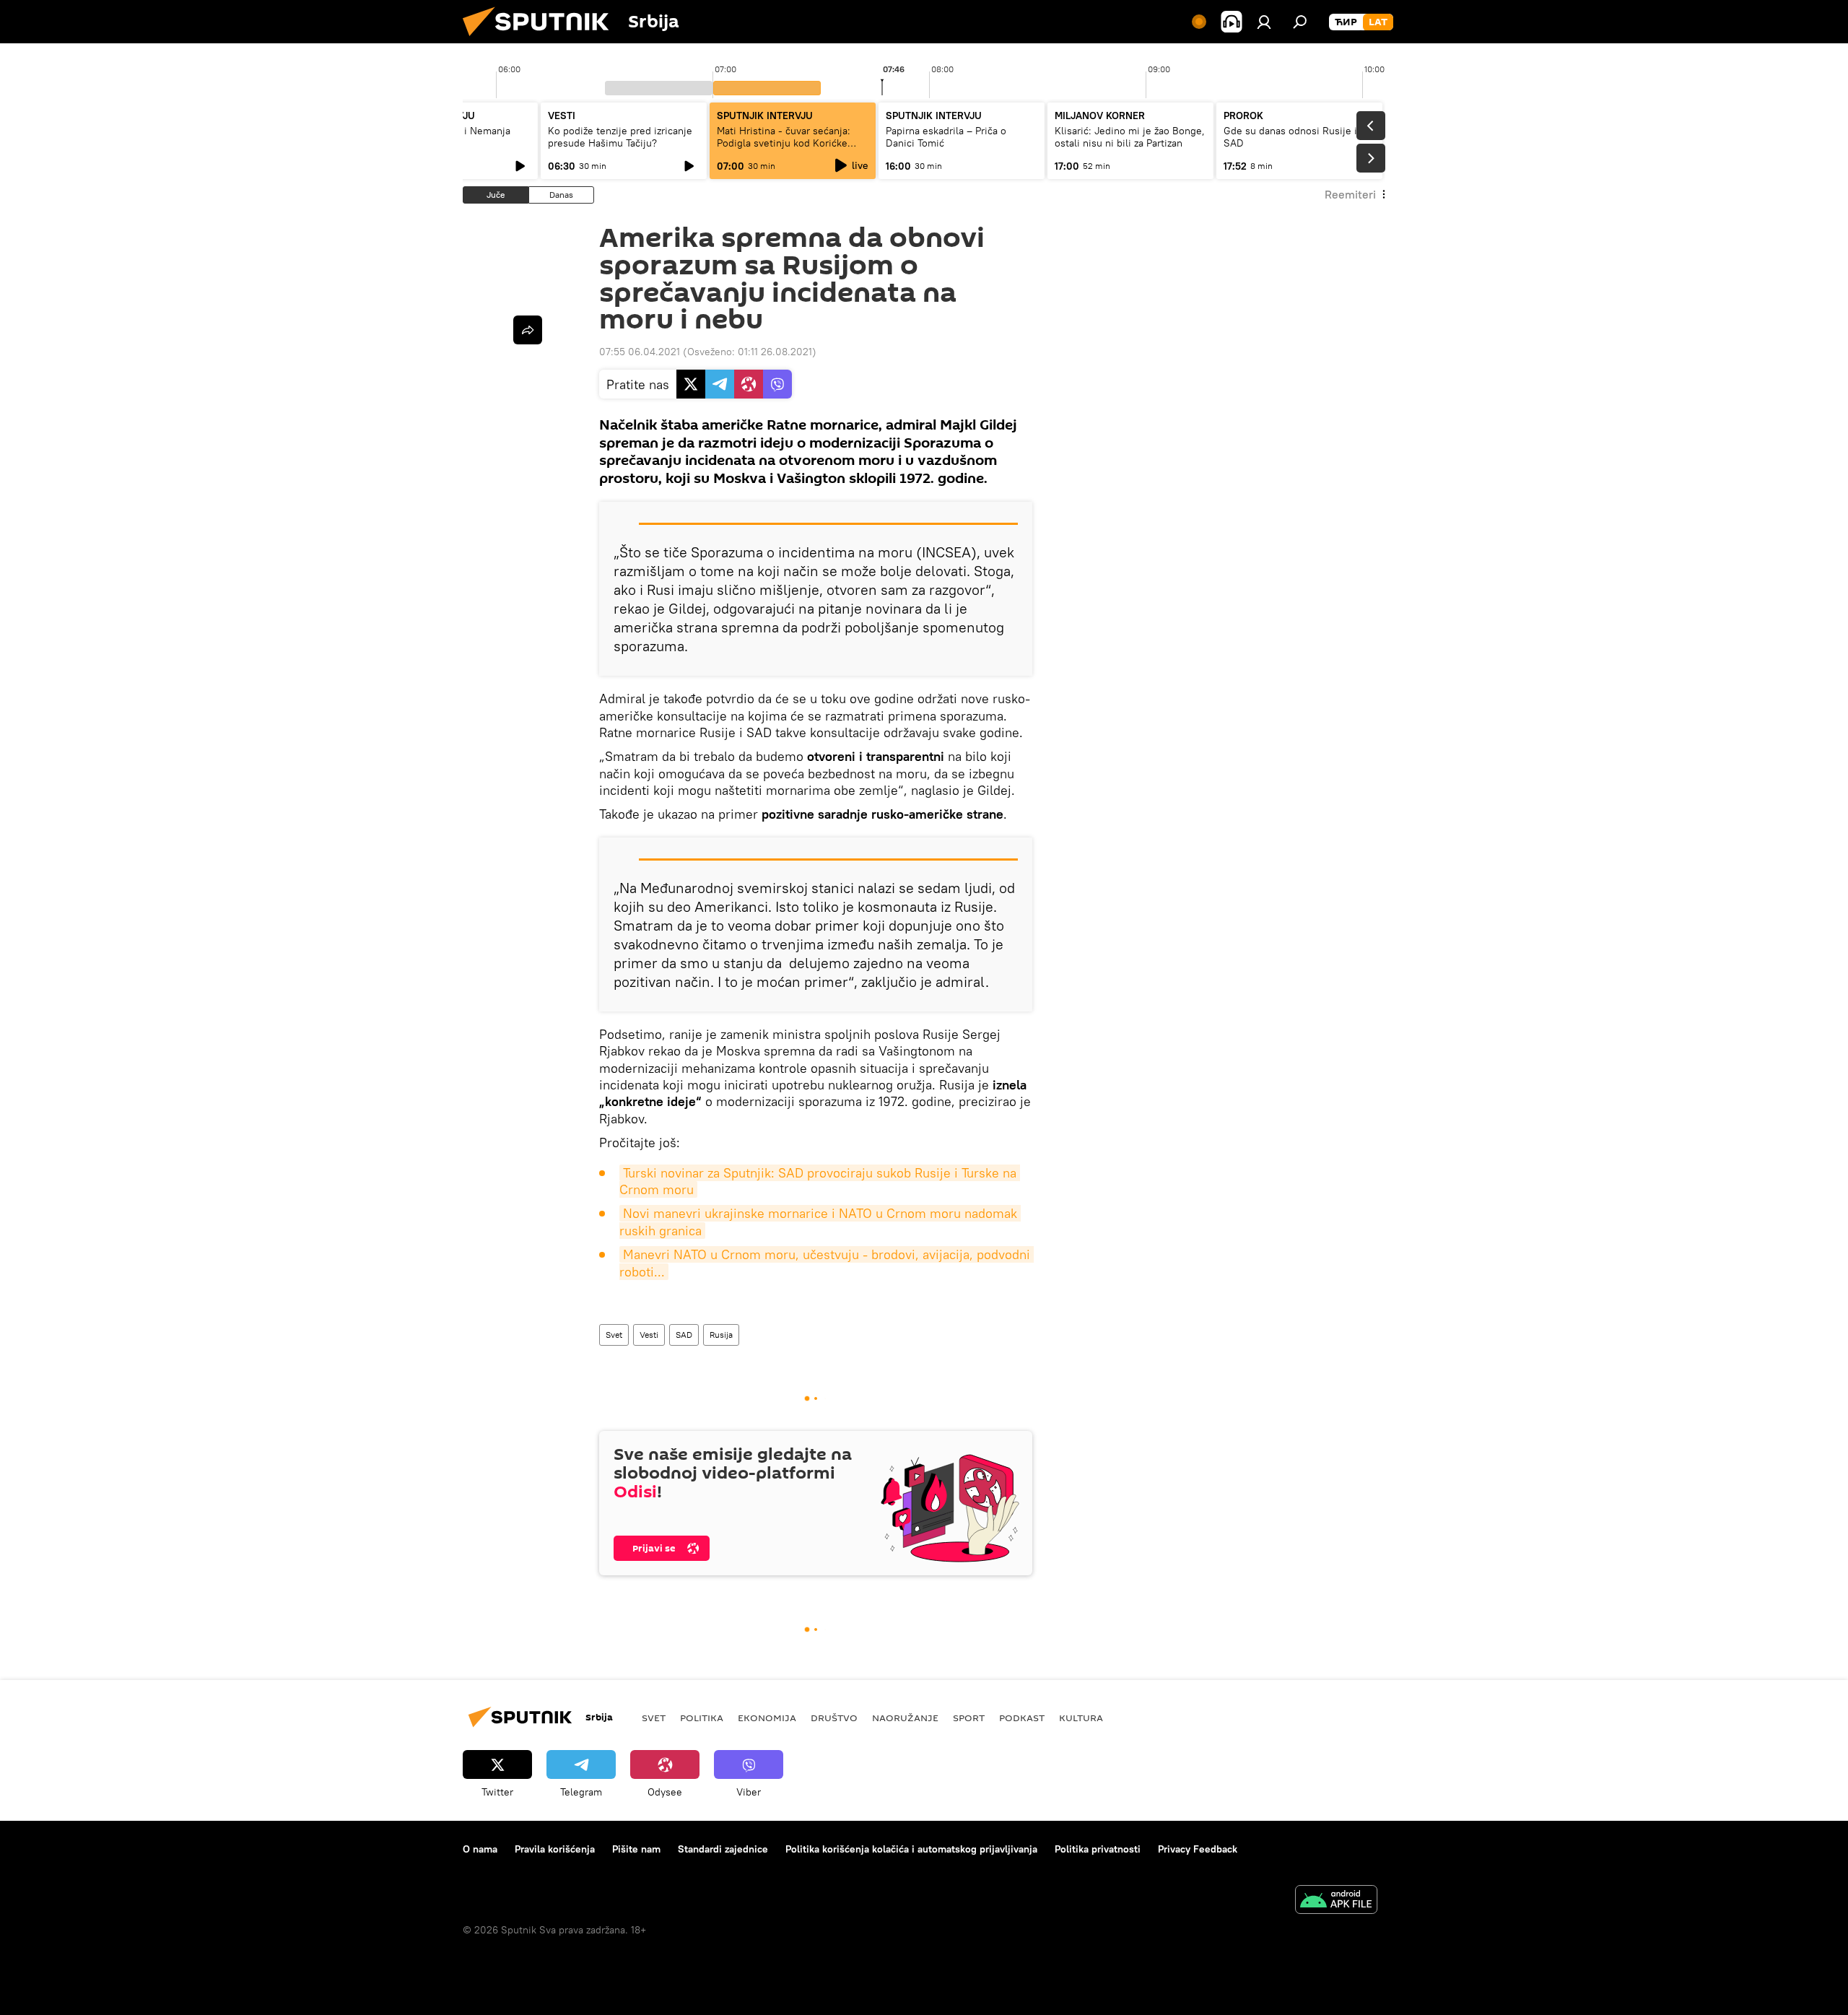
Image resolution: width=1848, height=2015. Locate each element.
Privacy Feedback (1198, 1849)
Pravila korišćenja (555, 1849)
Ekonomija (767, 1718)
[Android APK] (1336, 1901)
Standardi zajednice (723, 1849)
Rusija (721, 1335)
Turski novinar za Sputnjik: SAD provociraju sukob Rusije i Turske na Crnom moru (820, 1181)
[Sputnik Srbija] (541, 40)
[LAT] (1378, 22)
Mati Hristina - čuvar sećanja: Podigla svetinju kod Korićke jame (784, 143)
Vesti (649, 1335)
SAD (684, 1335)
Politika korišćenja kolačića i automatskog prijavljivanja (911, 1849)
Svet (614, 1335)
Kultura (1081, 1718)
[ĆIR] (1346, 22)
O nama (480, 1849)
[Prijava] (1264, 22)
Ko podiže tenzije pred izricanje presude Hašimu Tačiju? (620, 137)
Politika (702, 1718)
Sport (969, 1718)
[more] (528, 330)
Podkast (1022, 1718)
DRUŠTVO (834, 1718)
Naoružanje (905, 1718)
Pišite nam (636, 1849)
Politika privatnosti (1098, 1849)
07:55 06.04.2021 (640, 352)
